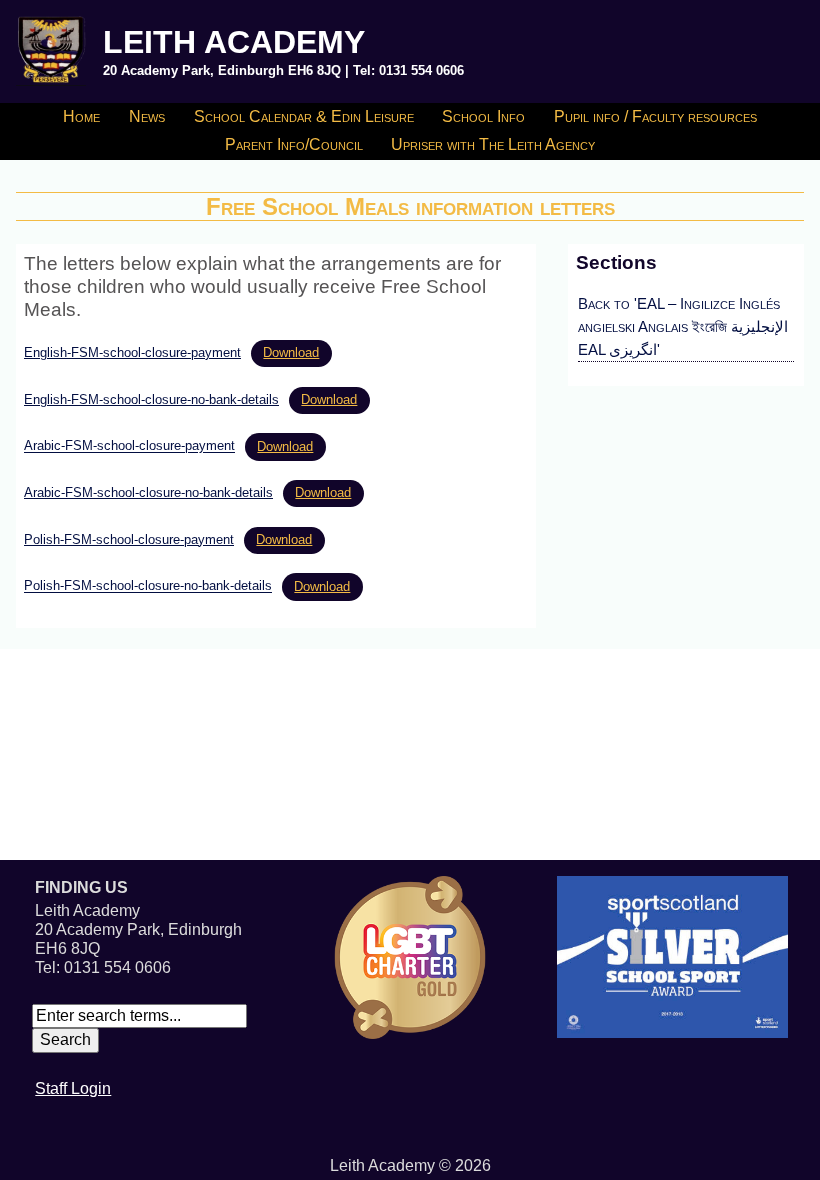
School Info (483, 116)
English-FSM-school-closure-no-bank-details (151, 399)
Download (291, 352)
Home (81, 116)
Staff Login (73, 1088)
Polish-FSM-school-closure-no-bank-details (148, 586)
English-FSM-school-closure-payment (132, 352)
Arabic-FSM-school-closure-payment (129, 446)
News (147, 116)
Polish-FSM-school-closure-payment (129, 539)
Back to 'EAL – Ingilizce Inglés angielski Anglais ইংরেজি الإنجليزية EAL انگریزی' (683, 326)
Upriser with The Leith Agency (493, 144)
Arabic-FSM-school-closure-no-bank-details (148, 492)
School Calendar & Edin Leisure (304, 116)
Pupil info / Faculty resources (655, 116)
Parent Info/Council (294, 144)
